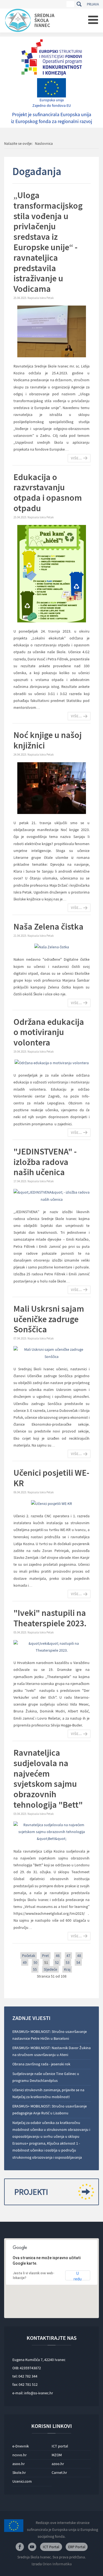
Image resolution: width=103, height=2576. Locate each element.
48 (79, 1956)
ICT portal (60, 2446)
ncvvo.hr (20, 2455)
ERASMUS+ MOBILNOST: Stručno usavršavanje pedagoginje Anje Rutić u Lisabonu (50, 2110)
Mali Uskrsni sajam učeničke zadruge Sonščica (49, 1319)
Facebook (20, 2547)
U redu (78, 2276)
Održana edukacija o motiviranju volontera (49, 1032)
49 (25, 1962)
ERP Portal (77, 2547)
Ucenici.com (22, 2481)
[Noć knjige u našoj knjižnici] (52, 788)
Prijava (93, 4)
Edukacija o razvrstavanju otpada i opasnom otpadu (48, 493)
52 (57, 1962)
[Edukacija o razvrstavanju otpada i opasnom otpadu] (52, 573)
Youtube (32, 2547)
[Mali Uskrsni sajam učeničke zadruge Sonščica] (51, 1353)
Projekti (31, 2192)
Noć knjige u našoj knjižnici (48, 740)
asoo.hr (19, 2464)
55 (35, 1969)
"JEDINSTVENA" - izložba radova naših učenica (45, 1162)
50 (35, 1962)
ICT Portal (51, 2547)
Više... (76, 458)
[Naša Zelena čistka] (52, 947)
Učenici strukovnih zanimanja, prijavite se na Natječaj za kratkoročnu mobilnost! (48, 2093)
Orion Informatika (57, 2564)
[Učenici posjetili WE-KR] (51, 1503)
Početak (29, 1956)
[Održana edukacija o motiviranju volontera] (52, 1063)
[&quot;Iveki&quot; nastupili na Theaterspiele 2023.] (51, 1646)
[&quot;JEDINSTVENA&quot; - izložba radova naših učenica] (51, 1196)
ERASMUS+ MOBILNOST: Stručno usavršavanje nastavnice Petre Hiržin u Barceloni (50, 2035)
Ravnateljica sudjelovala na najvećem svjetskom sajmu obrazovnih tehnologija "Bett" (48, 1779)
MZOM (57, 2455)
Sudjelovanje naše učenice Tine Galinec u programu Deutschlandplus (46, 2077)
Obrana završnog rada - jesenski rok (41, 2064)
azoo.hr (58, 2464)
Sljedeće (50, 1969)
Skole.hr (19, 2472)
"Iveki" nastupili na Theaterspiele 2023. (50, 1618)
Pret (45, 1956)
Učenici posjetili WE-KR (51, 1478)
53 (68, 1962)
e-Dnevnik (21, 2446)
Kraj (67, 1969)
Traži (79, 4)
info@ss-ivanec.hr (39, 2393)
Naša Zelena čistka (48, 927)
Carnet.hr (59, 2472)
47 (68, 1956)
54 (78, 1962)
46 (58, 1956)
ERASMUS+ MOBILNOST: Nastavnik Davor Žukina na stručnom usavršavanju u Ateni (51, 2051)
